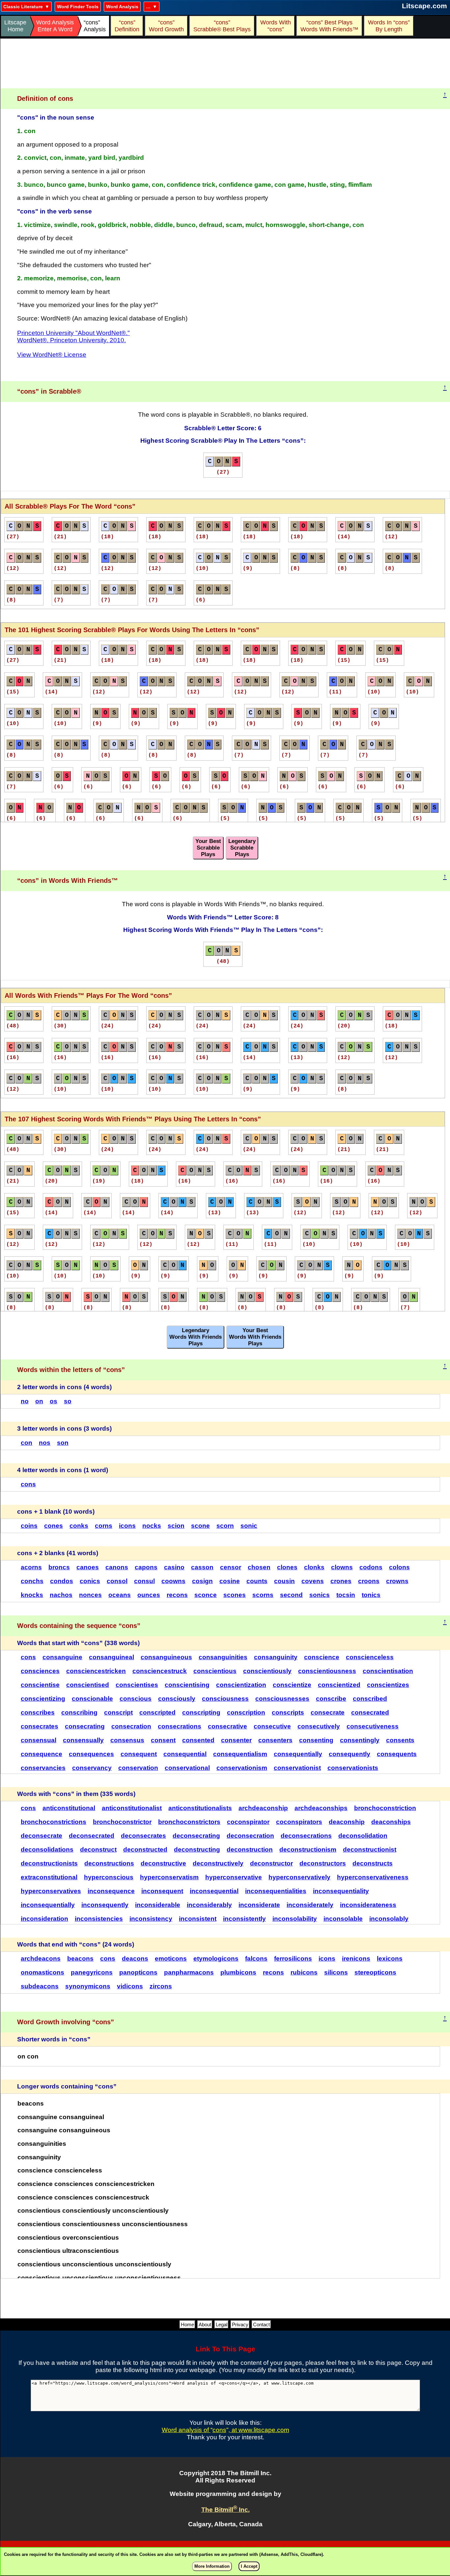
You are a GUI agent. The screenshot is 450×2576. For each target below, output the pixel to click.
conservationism (242, 1768)
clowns (342, 1567)
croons (369, 1581)
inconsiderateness (368, 1905)
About (205, 2324)
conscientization (241, 1685)
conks (79, 1526)
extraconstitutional (49, 1877)
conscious (136, 1699)
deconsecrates (143, 1836)
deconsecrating (196, 1836)
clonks (314, 1567)
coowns (173, 1581)
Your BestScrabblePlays (208, 848)
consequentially (298, 1754)
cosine (230, 1581)
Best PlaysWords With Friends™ (329, 26)
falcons (256, 1959)
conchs (32, 1581)
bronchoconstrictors (189, 1822)
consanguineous (166, 1657)
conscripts (288, 1712)
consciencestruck (160, 1671)
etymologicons (216, 1959)
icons (127, 1526)
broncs (59, 1567)
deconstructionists (49, 1863)
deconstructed (145, 1849)
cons (28, 1484)
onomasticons (42, 1972)
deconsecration (250, 1836)
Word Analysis (122, 7)
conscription (246, 1712)
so (68, 1401)
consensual (39, 1740)
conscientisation (388, 1671)
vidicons (130, 1986)
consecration (131, 1726)
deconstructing (197, 1849)
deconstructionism (308, 1849)
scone (200, 1526)
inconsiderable (158, 1905)
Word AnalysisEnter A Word (55, 26)
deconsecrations (306, 1836)
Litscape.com (424, 6)
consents (400, 1740)
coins (29, 1526)
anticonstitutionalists (200, 1808)
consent (163, 1740)
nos (45, 1443)
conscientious (215, 1671)
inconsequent (162, 1891)
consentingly (360, 1740)
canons (117, 1567)
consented (198, 1740)
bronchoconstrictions (54, 1822)
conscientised (88, 1685)
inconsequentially (48, 1905)
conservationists (353, 1768)
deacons (135, 1959)
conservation (138, 1768)
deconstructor (271, 1863)
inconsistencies (99, 1919)
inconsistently (244, 1919)
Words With (276, 26)
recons (177, 1595)
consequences (91, 1754)
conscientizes (388, 1685)
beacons (80, 1959)
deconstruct (98, 1849)
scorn (225, 1526)
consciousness (225, 1699)
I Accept (249, 2566)
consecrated (370, 1712)
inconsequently (105, 1905)
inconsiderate (259, 1905)
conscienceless (370, 1657)
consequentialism (240, 1754)
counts (257, 1581)
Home (187, 2324)
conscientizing (43, 1699)
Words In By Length (388, 26)
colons (399, 1567)
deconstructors (323, 1863)
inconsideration (44, 1919)
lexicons (390, 1959)
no (25, 1401)
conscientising (187, 1685)
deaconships (391, 1822)
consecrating (85, 1726)
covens (313, 1581)
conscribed (370, 1699)
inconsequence (111, 1891)
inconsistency (151, 1919)
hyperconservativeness (373, 1877)
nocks (152, 1526)
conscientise (40, 1685)
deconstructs (373, 1863)
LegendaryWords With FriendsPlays (196, 1337)
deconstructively (218, 1863)
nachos (61, 1595)
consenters (275, 1740)
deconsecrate (42, 1836)
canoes (88, 1567)
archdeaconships (321, 1808)
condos (62, 1581)
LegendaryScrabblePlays (242, 848)
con (27, 1443)
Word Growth (166, 26)
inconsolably (389, 1919)
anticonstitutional (69, 1808)
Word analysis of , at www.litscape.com (225, 2430)
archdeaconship (263, 1808)
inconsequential (214, 1891)
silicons (336, 1972)
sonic (249, 1526)
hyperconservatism (169, 1877)
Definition (127, 26)
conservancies (43, 1768)
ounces (149, 1595)
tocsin (346, 1595)
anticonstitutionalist (132, 1808)
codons (371, 1567)
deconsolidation (363, 1836)
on (39, 1401)
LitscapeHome (15, 26)
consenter (236, 1740)
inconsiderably (209, 1905)
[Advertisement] (225, 64)
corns (104, 1526)
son (63, 1443)
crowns (397, 1581)
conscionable (92, 1699)
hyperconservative (234, 1877)
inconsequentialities (276, 1891)
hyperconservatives (51, 1891)
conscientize (292, 1685)
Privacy (240, 2324)
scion (176, 1526)
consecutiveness (373, 1726)
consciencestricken (96, 1671)
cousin (284, 1581)
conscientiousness (327, 1671)
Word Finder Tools (78, 7)
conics (90, 1581)
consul (144, 1581)
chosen (259, 1567)
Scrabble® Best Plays (222, 26)
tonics (371, 1595)
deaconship (347, 1822)
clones (287, 1567)
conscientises (137, 1685)
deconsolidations (47, 1849)
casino (174, 1567)
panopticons (138, 1972)
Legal (222, 2324)
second (291, 1595)
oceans (120, 1595)
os (54, 1401)
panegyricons (92, 1972)
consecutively (319, 1726)
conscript (118, 1712)
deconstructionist (370, 1849)
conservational (187, 1768)
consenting (316, 1740)
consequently (350, 1754)
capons (146, 1567)
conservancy (92, 1768)
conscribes (38, 1712)
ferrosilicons (293, 1959)
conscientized (339, 1685)
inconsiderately (310, 1905)
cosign (202, 1581)
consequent (139, 1754)
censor (231, 1567)
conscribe (331, 1699)
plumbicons (238, 1972)
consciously (177, 1699)
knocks (32, 1595)
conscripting (201, 1712)
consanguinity (276, 1657)
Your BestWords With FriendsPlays (255, 1337)
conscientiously (267, 1671)
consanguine (62, 1657)
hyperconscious (109, 1877)
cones (54, 1526)
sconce (206, 1595)
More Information (212, 2566)
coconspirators (299, 1822)
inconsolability (295, 1919)
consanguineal (112, 1657)
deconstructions (109, 1863)
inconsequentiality (341, 1891)
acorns (31, 1567)
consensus (127, 1740)
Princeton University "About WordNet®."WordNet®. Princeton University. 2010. (73, 336)
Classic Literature (23, 7)
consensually (83, 1740)
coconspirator (248, 1822)
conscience (322, 1657)
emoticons (171, 1959)
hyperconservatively (299, 1877)
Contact (261, 2324)
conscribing (79, 1712)
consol (117, 1581)
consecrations (180, 1726)
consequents (397, 1754)
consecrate (328, 1712)
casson (202, 1567)
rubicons (304, 1972)
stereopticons (375, 1972)
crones (341, 1581)
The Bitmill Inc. (225, 2510)
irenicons (356, 1959)
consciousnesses (282, 1699)
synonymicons (88, 1986)
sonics (320, 1595)
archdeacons (41, 1959)
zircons (161, 1986)
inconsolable (343, 1919)
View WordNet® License (52, 355)
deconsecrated (92, 1836)
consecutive (272, 1726)
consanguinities (223, 1657)
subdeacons (40, 1986)
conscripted (157, 1712)
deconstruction (250, 1849)
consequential (185, 1754)
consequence (42, 1754)
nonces (90, 1595)
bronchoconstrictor (122, 1822)
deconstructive (163, 1863)
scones (235, 1595)
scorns (263, 1595)
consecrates (40, 1726)
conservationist (297, 1768)
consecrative (227, 1726)
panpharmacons (189, 1972)
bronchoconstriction (385, 1808)
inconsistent (198, 1919)
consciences (40, 1671)
